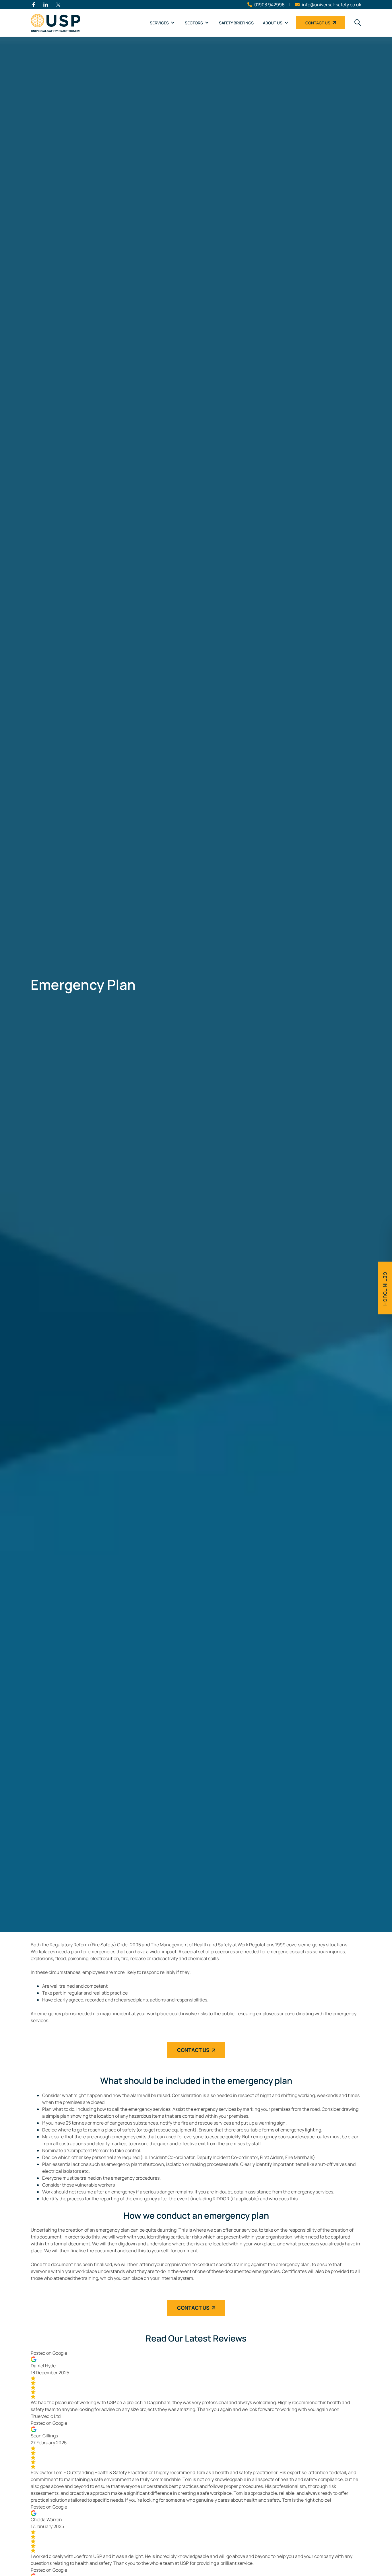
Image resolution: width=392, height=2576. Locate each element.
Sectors (194, 23)
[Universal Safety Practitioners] (58, 23)
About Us (273, 23)
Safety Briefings (236, 23)
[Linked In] (46, 5)
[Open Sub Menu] (172, 23)
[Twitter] (58, 5)
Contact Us (318, 23)
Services (159, 23)
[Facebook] (34, 5)
